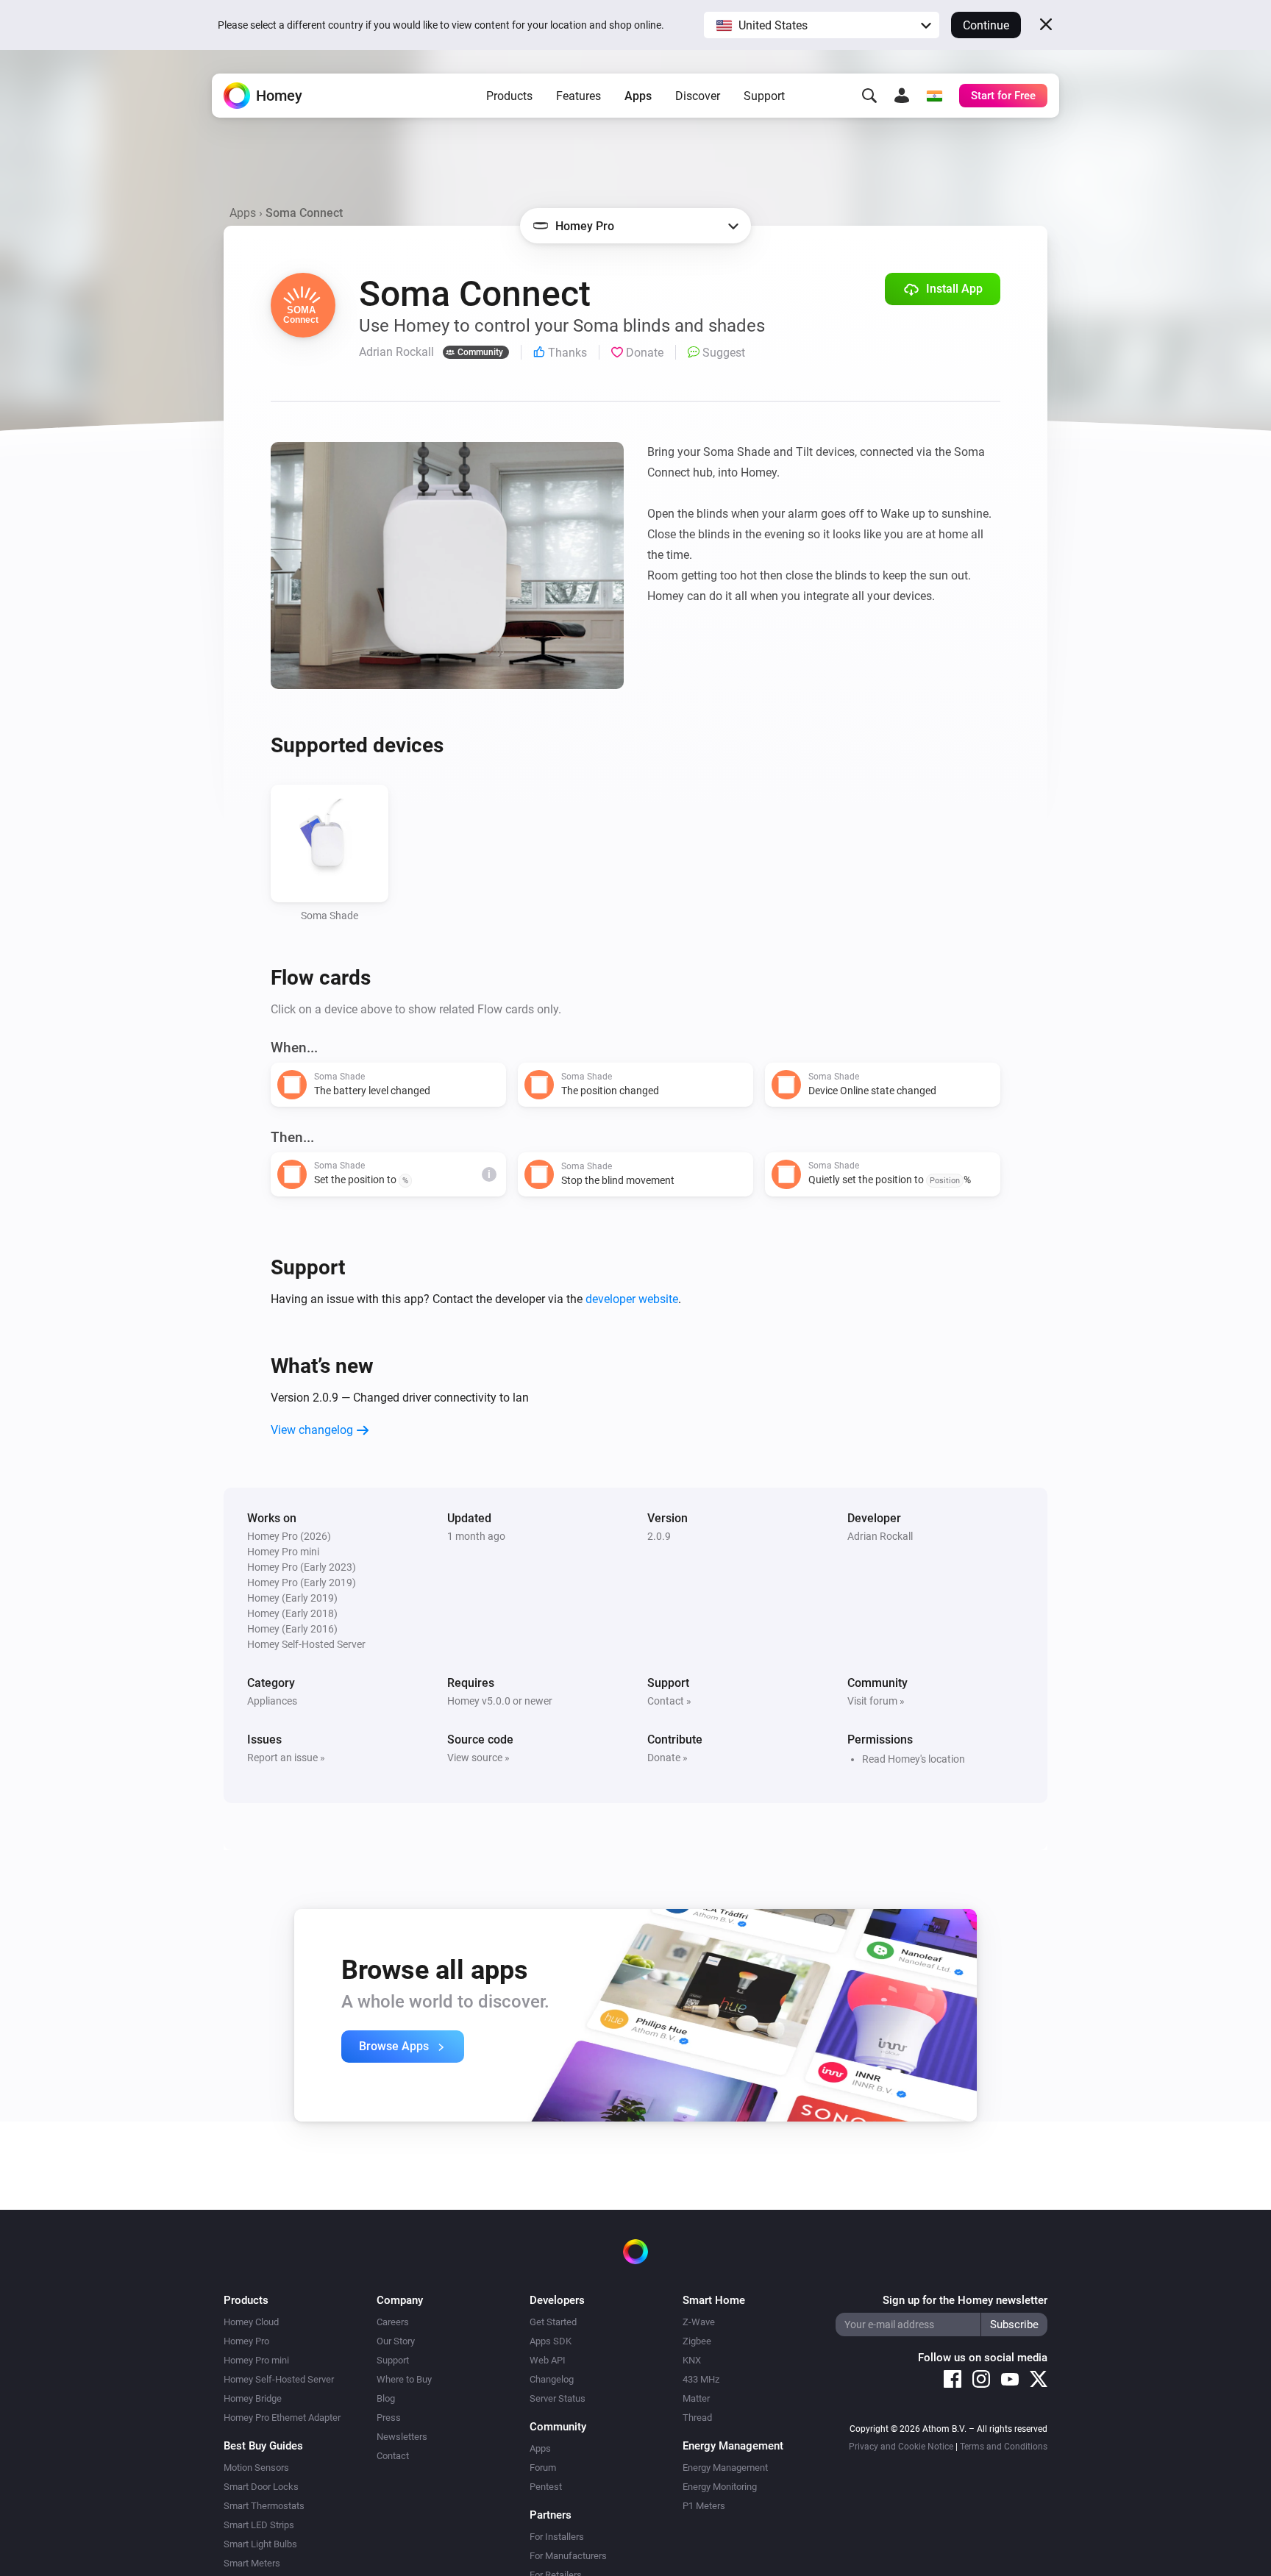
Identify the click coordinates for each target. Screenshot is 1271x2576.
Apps (638, 96)
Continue (986, 25)
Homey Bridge (253, 2398)
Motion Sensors (256, 2468)
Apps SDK (551, 2341)
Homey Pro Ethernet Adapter (282, 2418)
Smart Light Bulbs (260, 2544)
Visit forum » (876, 1701)
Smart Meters (252, 2563)
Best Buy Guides (263, 2446)
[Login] (902, 96)
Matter (696, 2398)
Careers (393, 2322)
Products (509, 96)
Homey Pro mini (256, 2360)
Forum (543, 2468)
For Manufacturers (568, 2556)
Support (764, 96)
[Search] (869, 96)
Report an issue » (286, 1758)
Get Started (553, 2322)
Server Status (558, 2398)
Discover (698, 96)
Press (389, 2418)
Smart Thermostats (264, 2506)
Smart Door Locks (261, 2487)
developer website (632, 1299)
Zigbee (697, 2341)
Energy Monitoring (720, 2487)
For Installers (557, 2537)
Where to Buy (404, 2379)
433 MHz (701, 2379)
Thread (697, 2418)
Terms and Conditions (1004, 2447)
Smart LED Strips (259, 2525)
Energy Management (725, 2468)
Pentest (546, 2487)
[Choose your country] (934, 96)
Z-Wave (699, 2322)
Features (578, 96)
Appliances (272, 1701)
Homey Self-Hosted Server (279, 2379)
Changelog (552, 2379)
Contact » (669, 1701)
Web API (548, 2360)
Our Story (396, 2341)
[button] (822, 25)
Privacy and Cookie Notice (901, 2447)
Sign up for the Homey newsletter (965, 2300)
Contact (393, 2456)
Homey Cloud (251, 2322)
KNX (692, 2360)
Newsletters (402, 2437)
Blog (386, 2398)
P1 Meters (704, 2506)
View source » (478, 1758)
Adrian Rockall (880, 1536)
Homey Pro (246, 2341)
